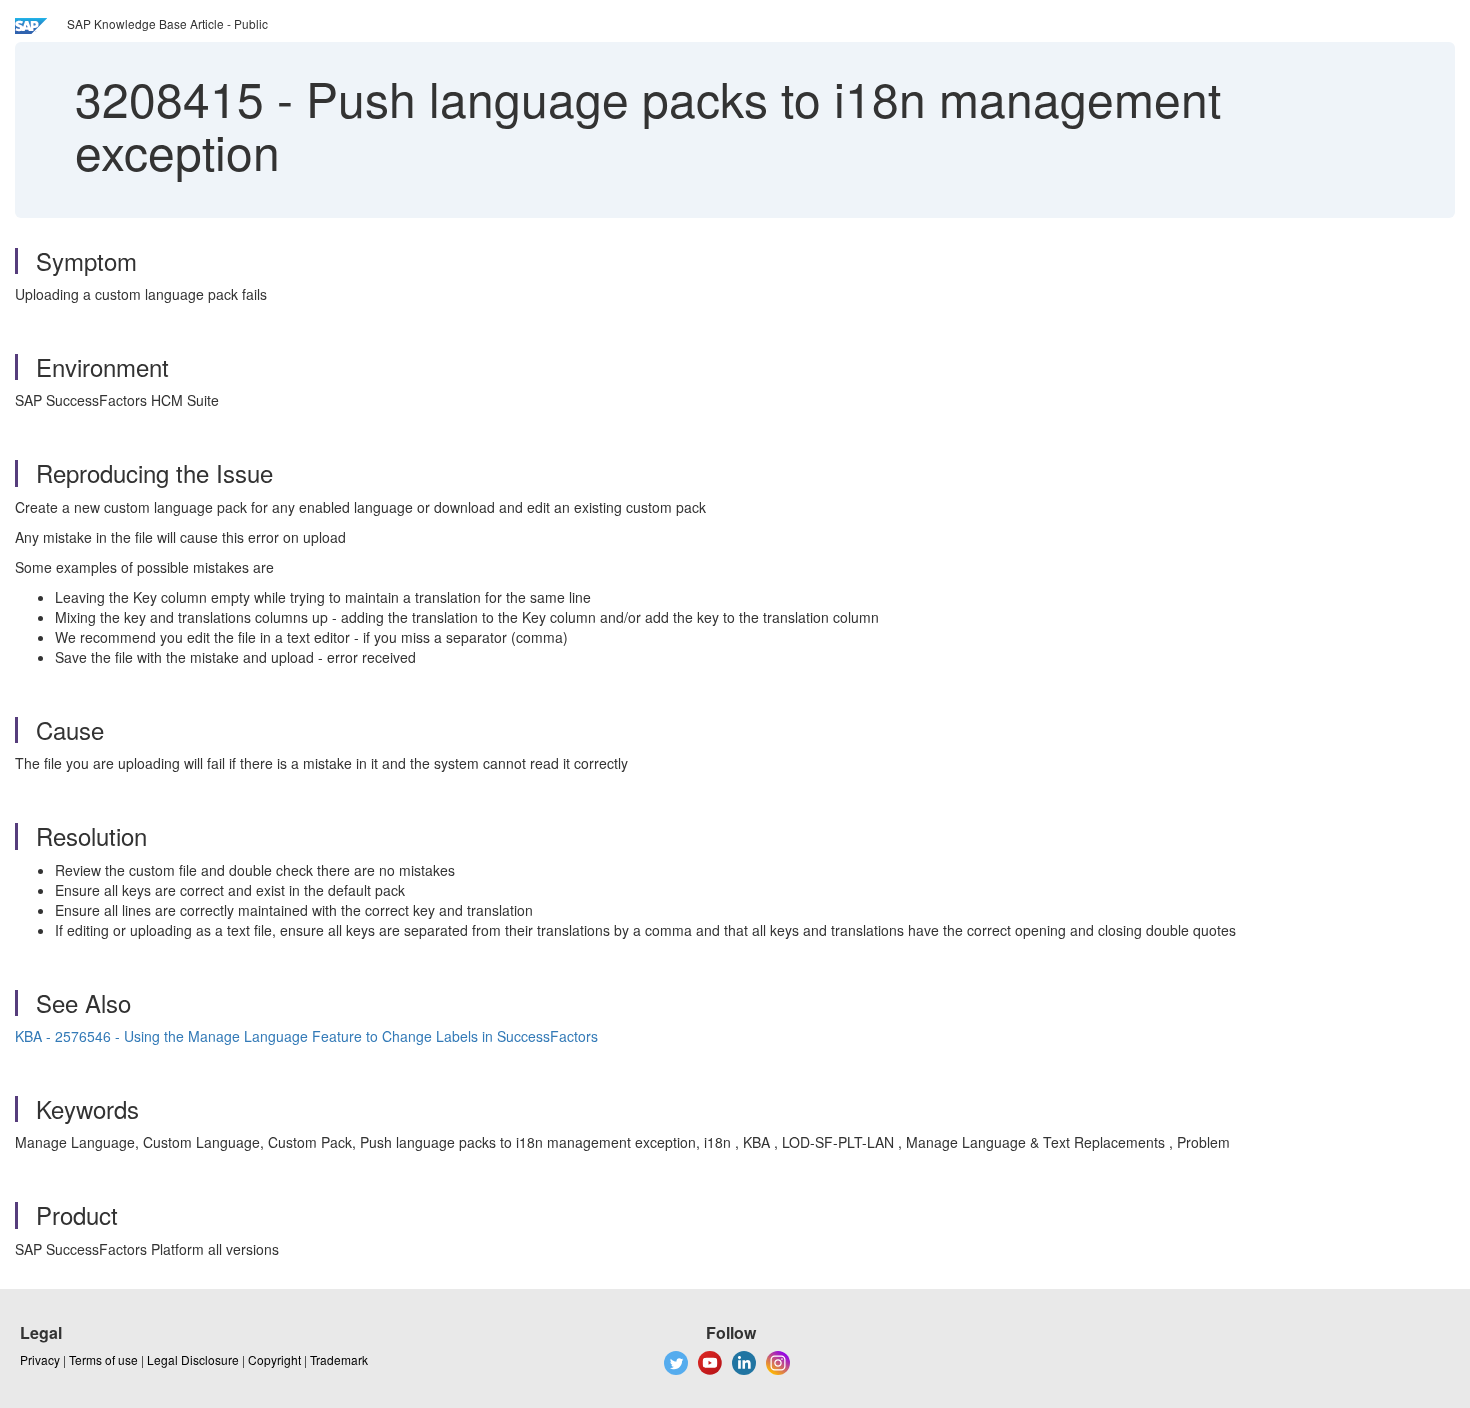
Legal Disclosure (193, 1359)
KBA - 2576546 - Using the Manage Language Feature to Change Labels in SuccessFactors (306, 1036)
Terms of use (103, 1359)
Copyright (274, 1359)
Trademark (339, 1359)
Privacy (40, 1359)
